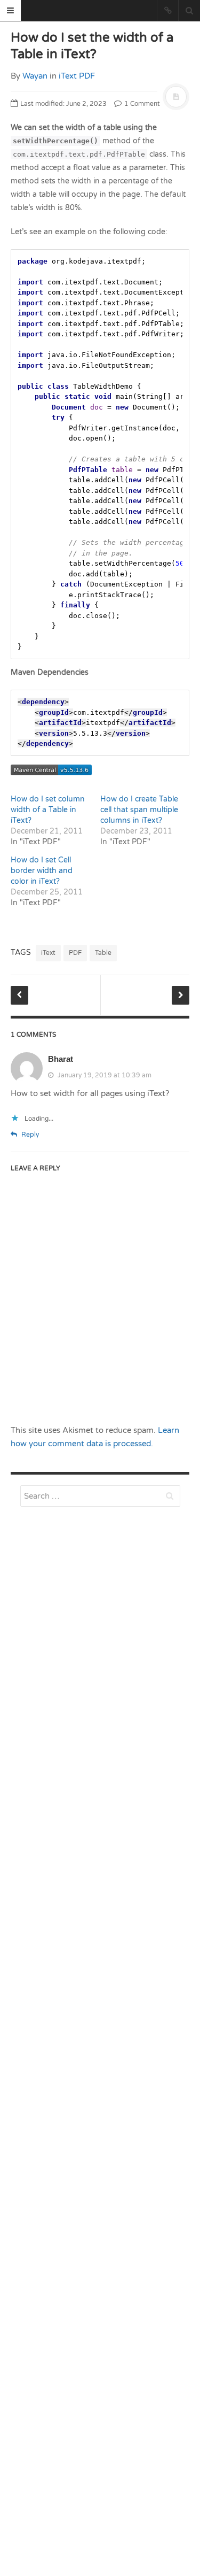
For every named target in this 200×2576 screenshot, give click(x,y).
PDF (75, 953)
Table (103, 953)
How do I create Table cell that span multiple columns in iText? (139, 810)
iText (48, 953)
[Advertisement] (100, 1784)
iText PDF (77, 76)
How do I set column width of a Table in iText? (48, 810)
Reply (29, 1135)
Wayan (35, 76)
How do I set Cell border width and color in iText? (42, 871)
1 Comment (141, 104)
